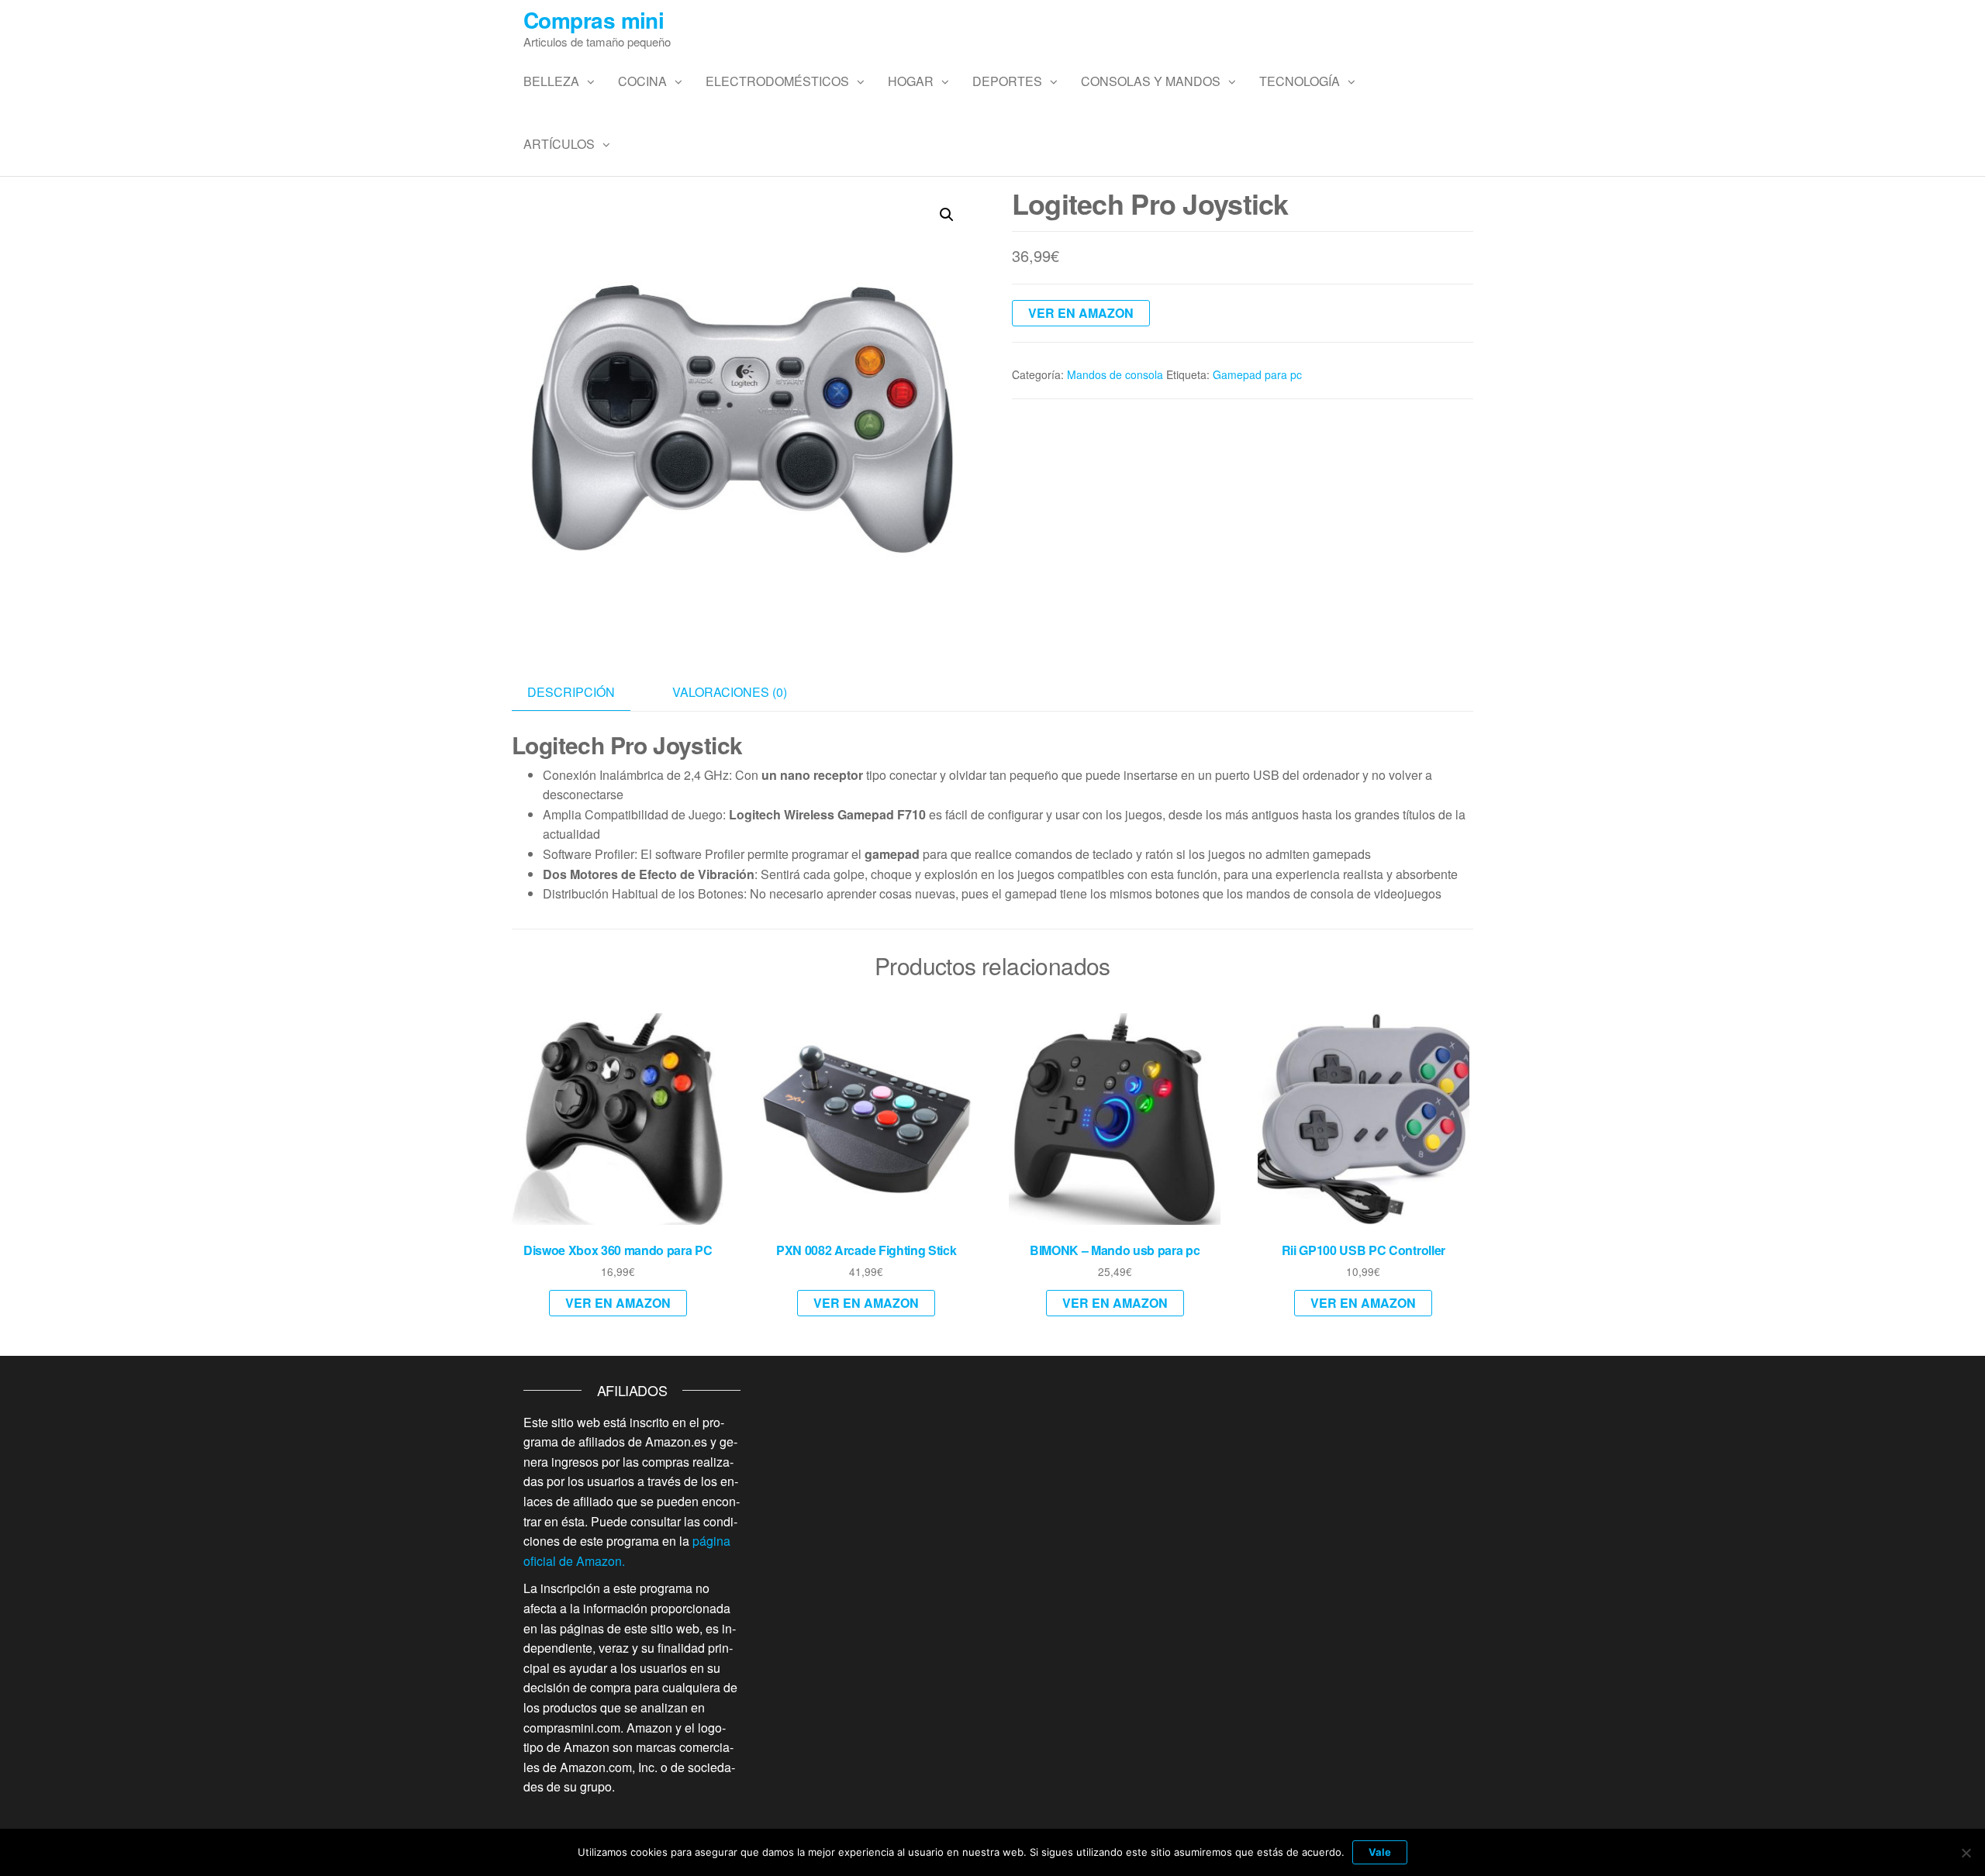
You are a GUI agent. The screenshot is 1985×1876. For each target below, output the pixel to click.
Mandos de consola (1115, 374)
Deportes (1007, 81)
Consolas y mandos (1151, 81)
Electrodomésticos (777, 81)
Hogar (911, 81)
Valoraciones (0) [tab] (730, 692)
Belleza (551, 81)
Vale (1380, 1852)
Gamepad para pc (1257, 374)
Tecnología (1300, 81)
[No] (1966, 1853)
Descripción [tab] (571, 692)
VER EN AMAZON (1081, 313)
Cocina (642, 81)
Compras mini (594, 20)
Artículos (559, 144)
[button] (947, 215)
